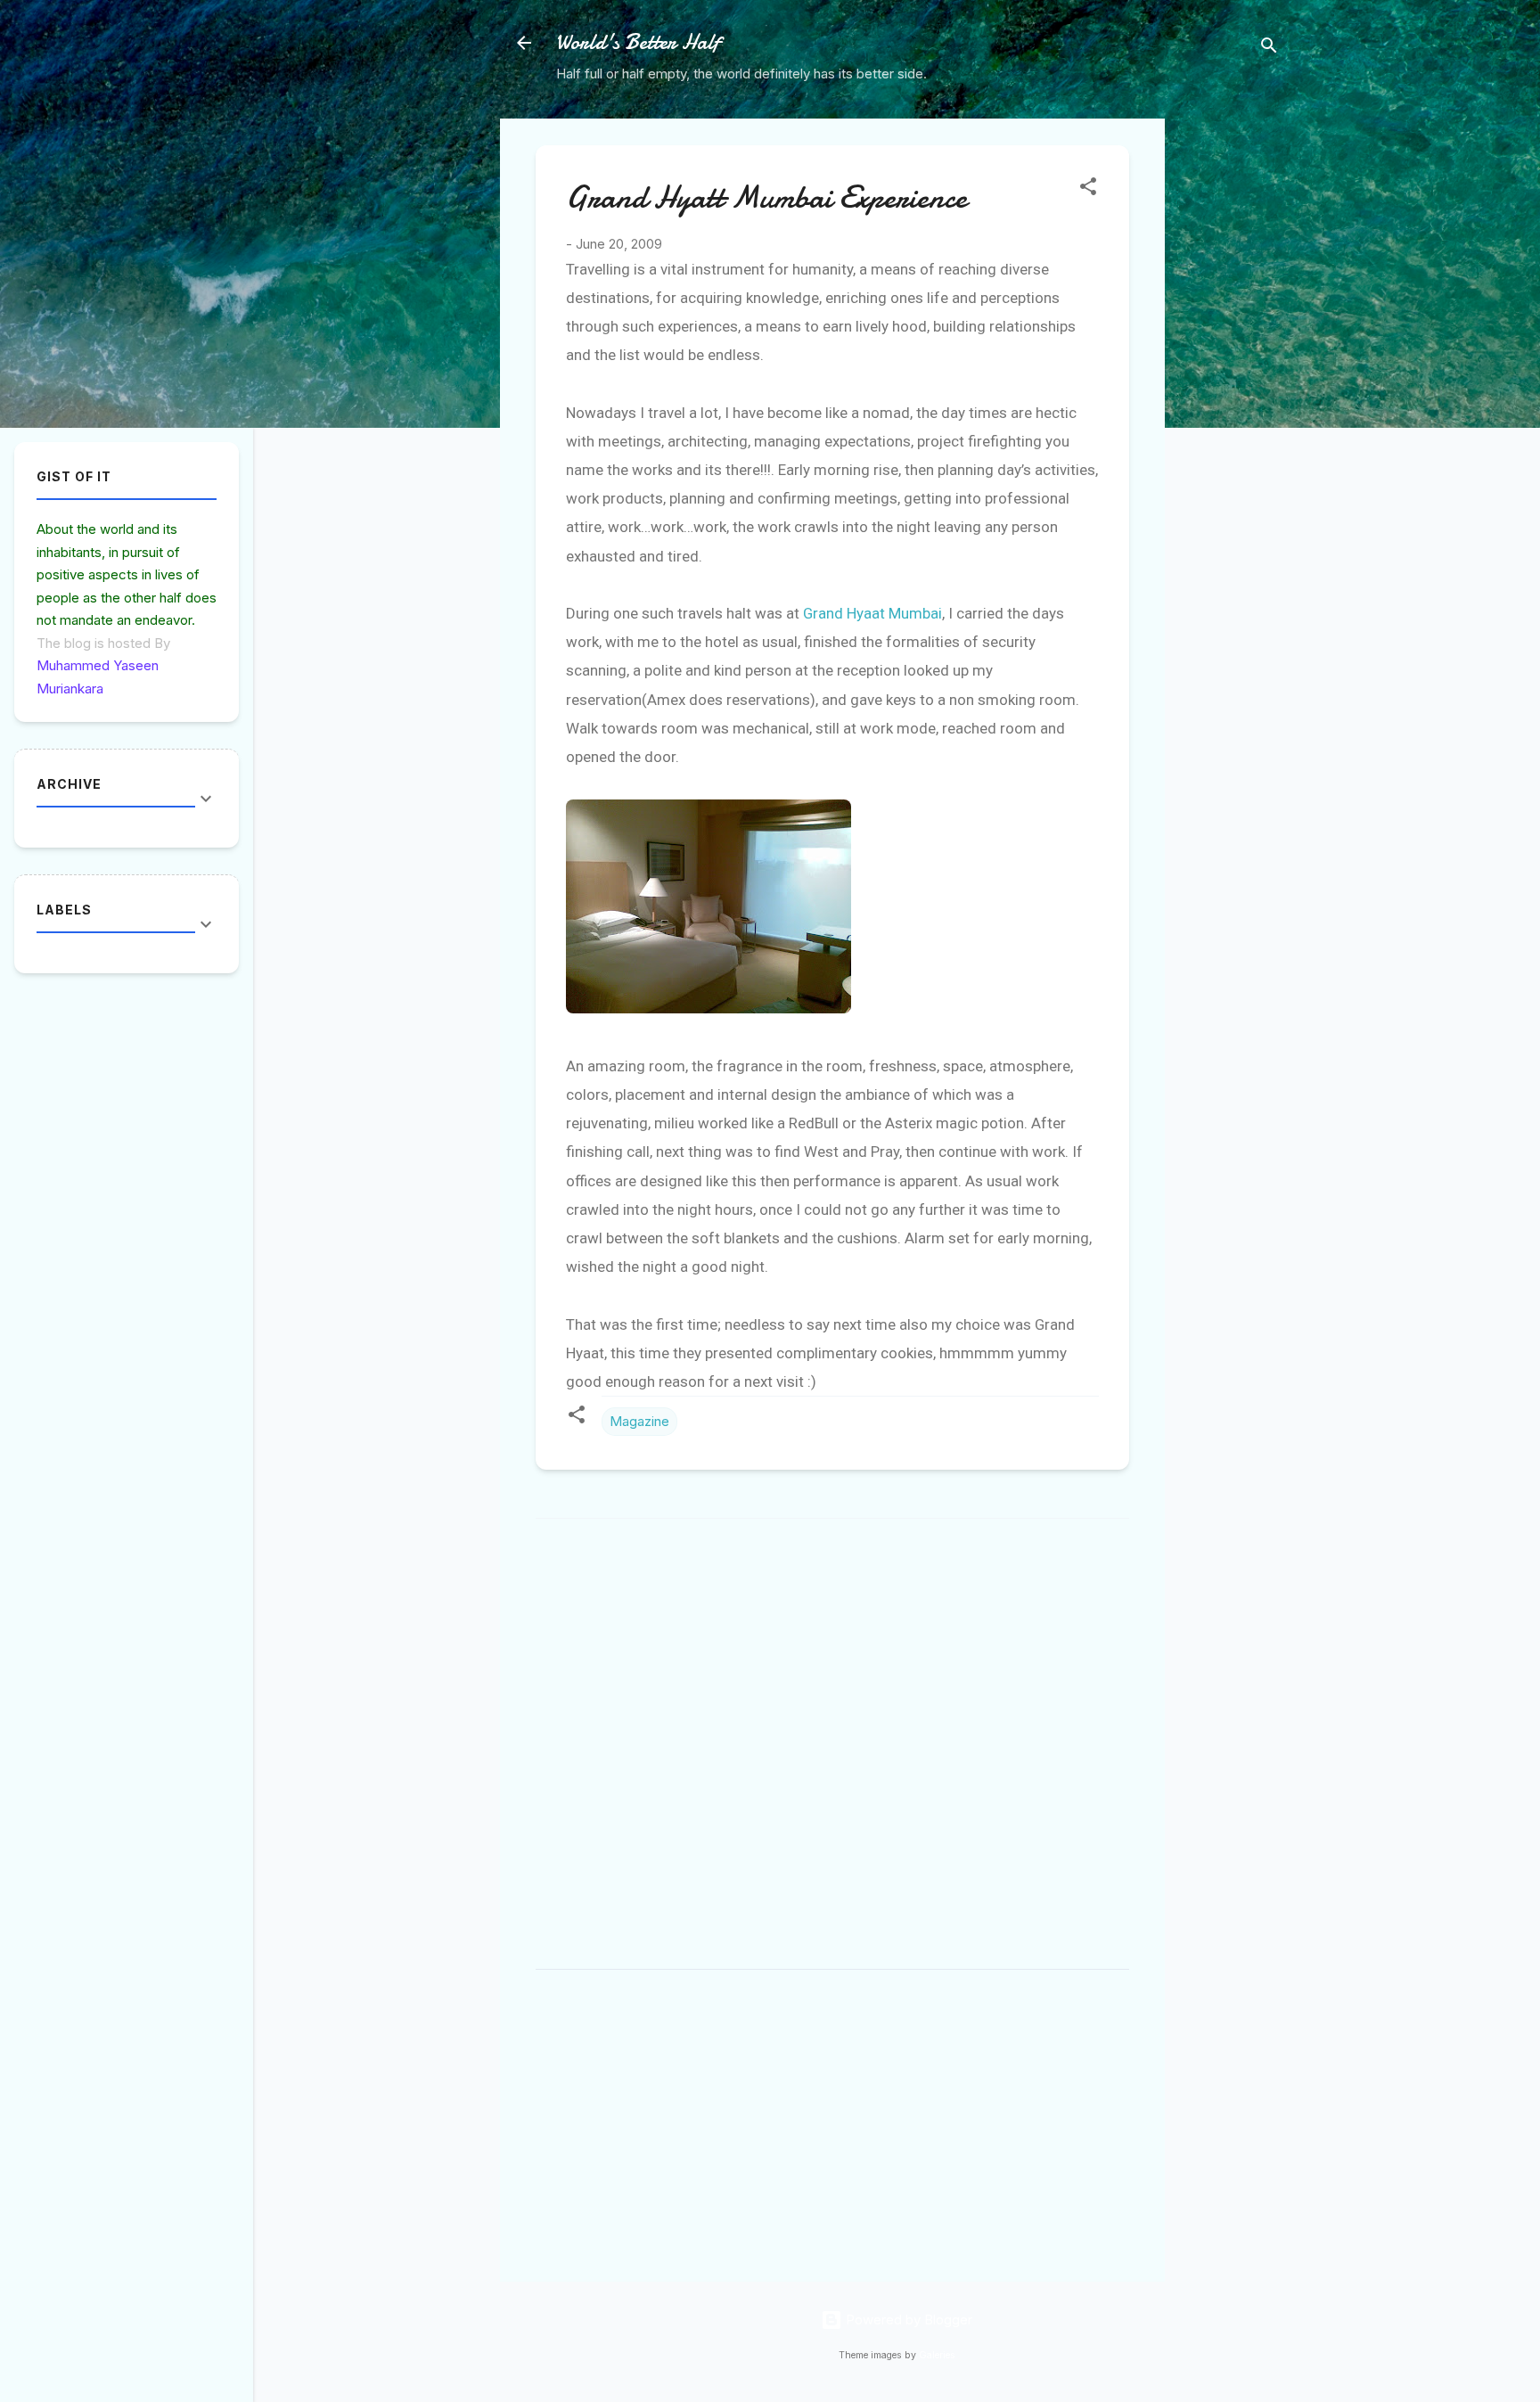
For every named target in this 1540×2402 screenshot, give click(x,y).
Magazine (639, 1421)
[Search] (1269, 49)
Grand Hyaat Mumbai (872, 613)
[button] (1088, 189)
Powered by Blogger (907, 2320)
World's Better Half (638, 42)
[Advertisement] (1236, 386)
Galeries (937, 2355)
